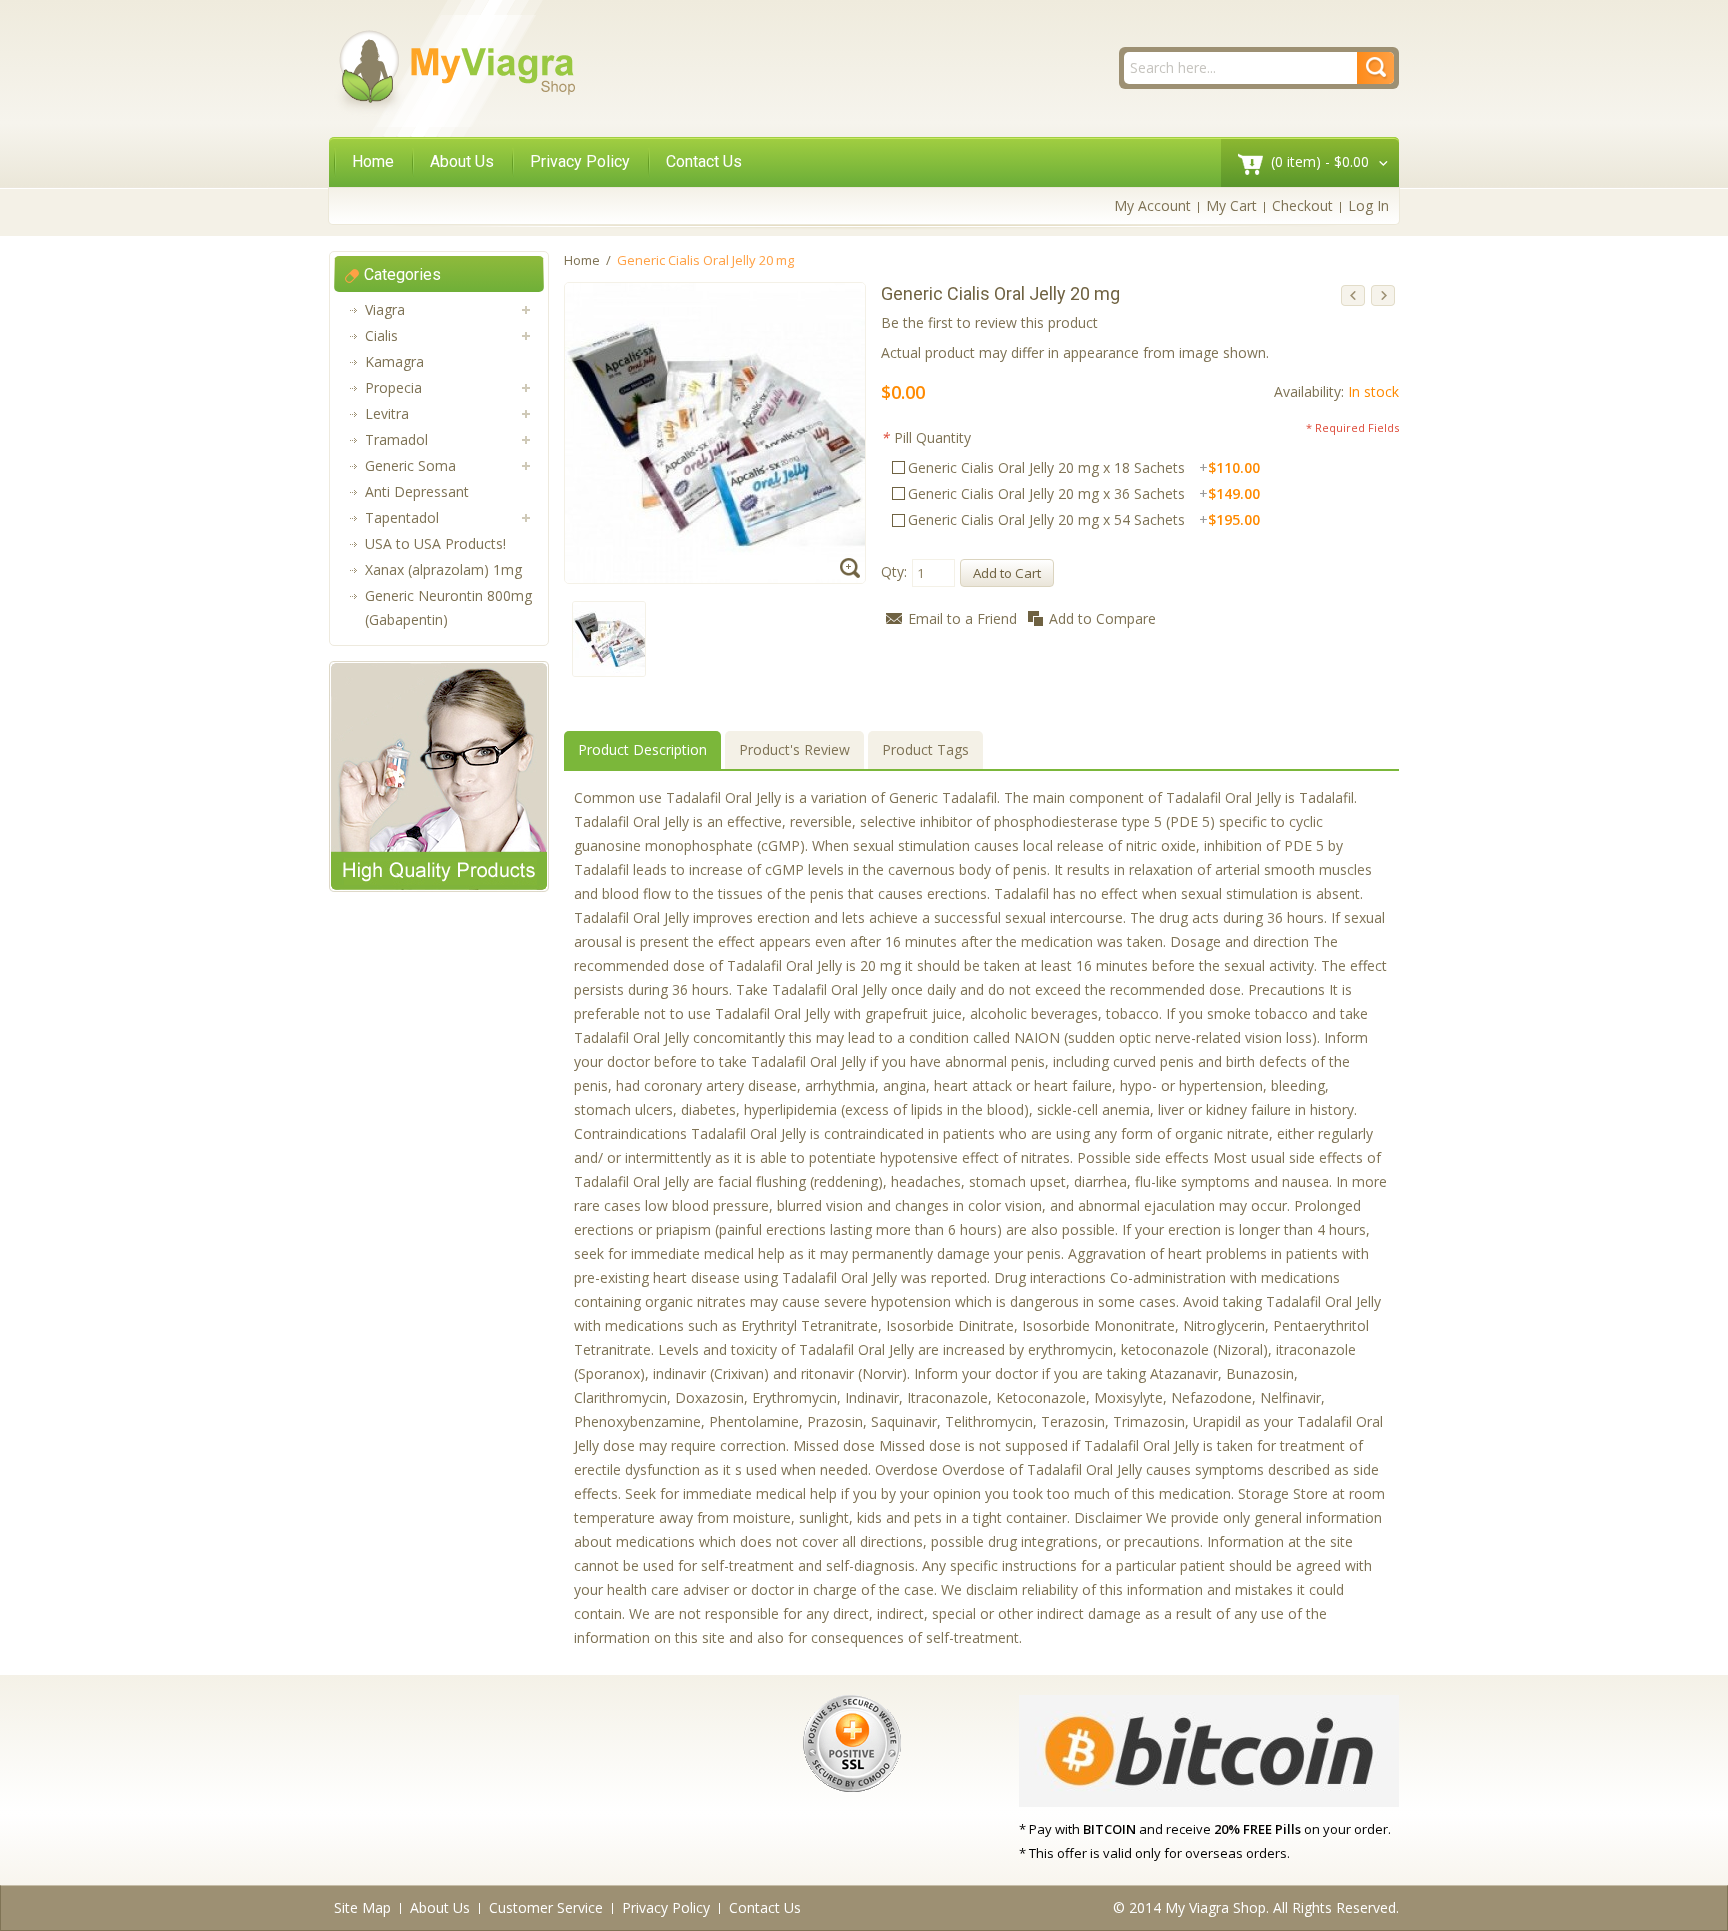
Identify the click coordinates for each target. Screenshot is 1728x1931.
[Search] (1375, 68)
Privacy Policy (580, 161)
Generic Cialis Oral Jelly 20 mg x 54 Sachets (1084, 519)
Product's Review (794, 749)
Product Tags (925, 749)
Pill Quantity (926, 437)
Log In (1368, 205)
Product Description (642, 749)
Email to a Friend (962, 618)
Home (373, 161)
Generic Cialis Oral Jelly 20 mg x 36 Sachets (1084, 493)
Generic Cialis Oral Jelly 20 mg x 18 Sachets (1084, 467)
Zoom (852, 570)
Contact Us (704, 161)
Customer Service (546, 1907)
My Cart (1231, 205)
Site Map (362, 1907)
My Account (1152, 205)
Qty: (894, 571)
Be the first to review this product (989, 322)
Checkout (1302, 205)
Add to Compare (1102, 618)
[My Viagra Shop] (456, 71)
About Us (462, 161)
